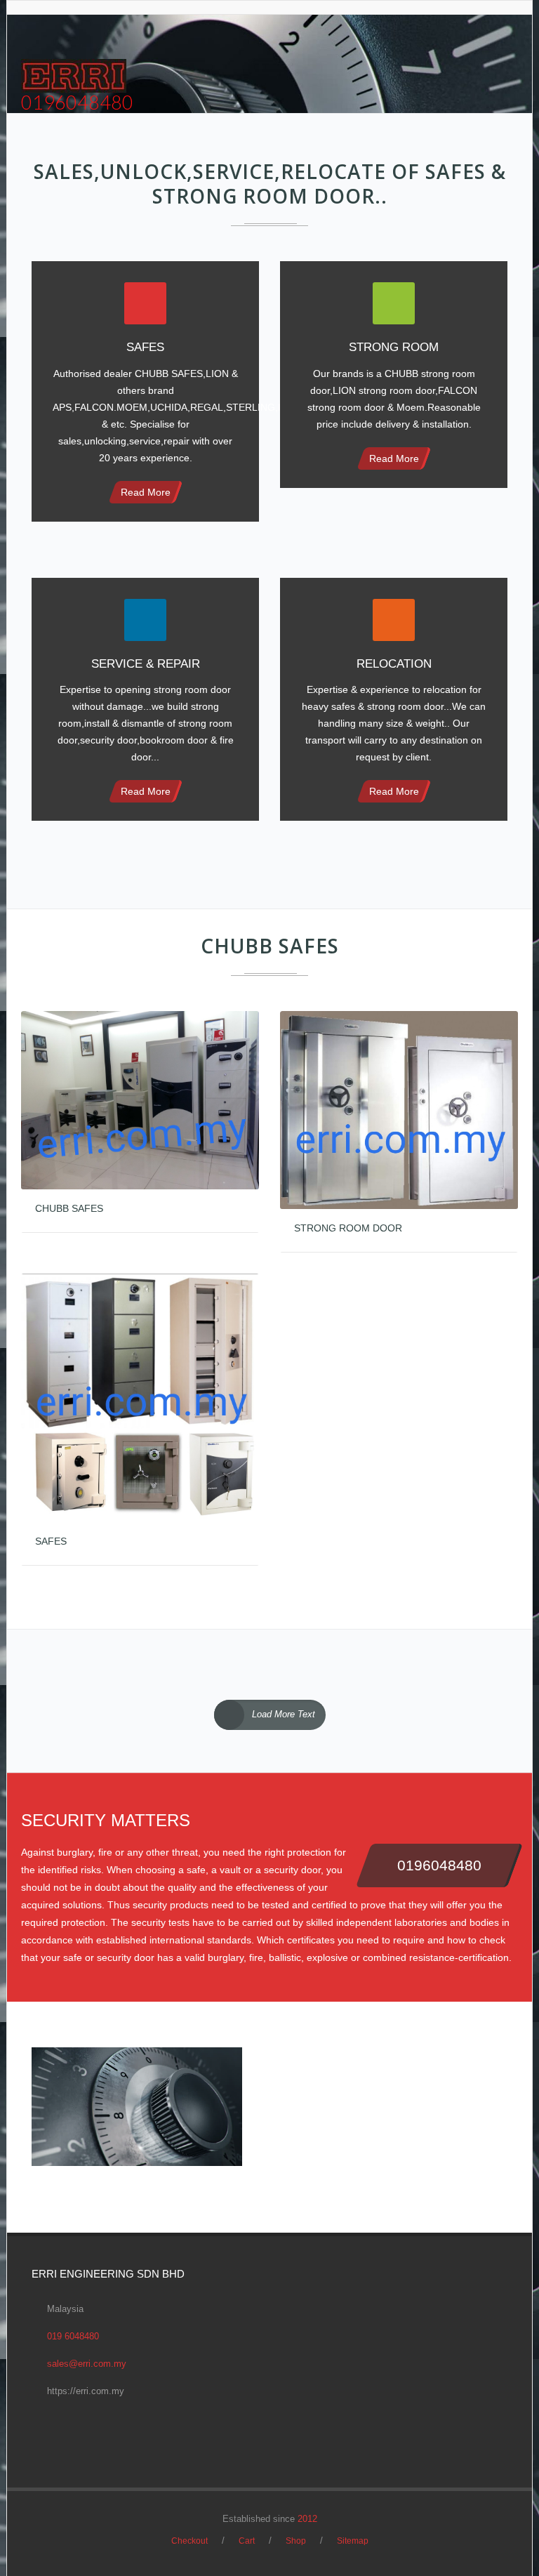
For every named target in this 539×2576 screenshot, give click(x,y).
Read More (146, 492)
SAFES (51, 1541)
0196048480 (77, 102)
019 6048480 (73, 2336)
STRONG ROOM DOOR (348, 1228)
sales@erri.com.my (87, 2364)
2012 (307, 2519)
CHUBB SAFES (69, 1208)
